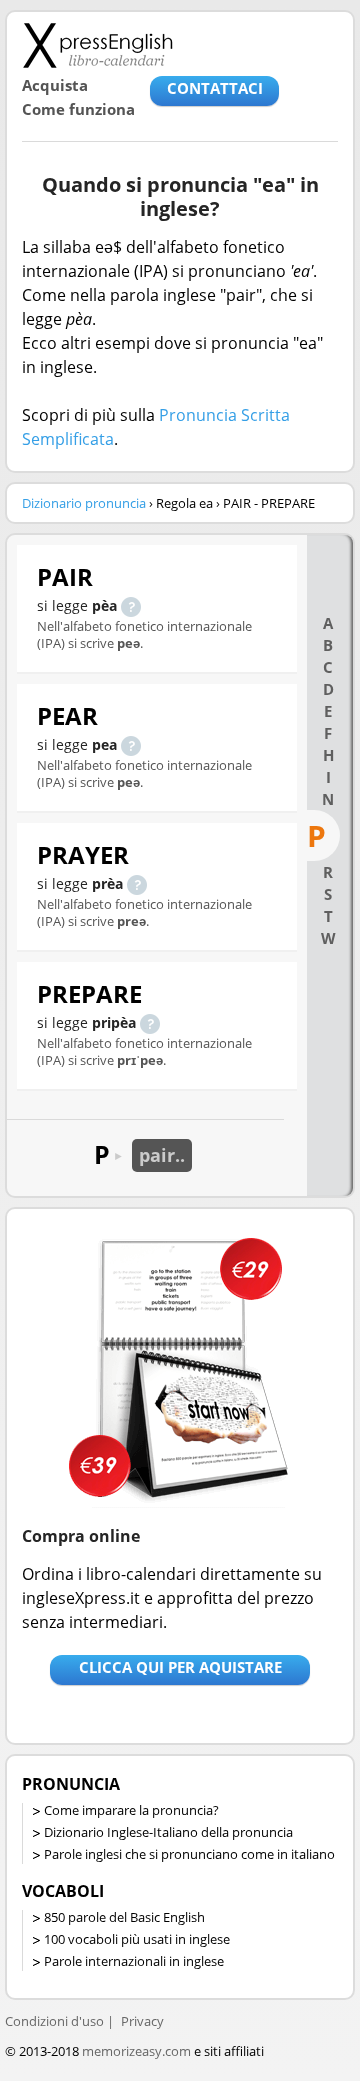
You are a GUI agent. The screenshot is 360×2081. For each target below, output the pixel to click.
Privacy (142, 2021)
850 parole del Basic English (124, 1917)
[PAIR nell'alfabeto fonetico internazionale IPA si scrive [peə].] (131, 605)
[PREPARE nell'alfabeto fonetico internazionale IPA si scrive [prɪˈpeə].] (150, 1022)
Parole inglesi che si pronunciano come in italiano (189, 1854)
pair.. (162, 1155)
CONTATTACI (215, 88)
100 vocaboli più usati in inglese (137, 1939)
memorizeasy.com (136, 2051)
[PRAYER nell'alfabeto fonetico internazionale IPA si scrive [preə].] (137, 883)
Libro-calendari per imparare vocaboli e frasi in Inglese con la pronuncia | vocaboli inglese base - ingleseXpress (97, 45)
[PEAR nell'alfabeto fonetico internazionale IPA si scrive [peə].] (131, 744)
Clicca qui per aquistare (180, 1667)
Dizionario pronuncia (84, 503)
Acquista (55, 85)
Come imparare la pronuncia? (131, 1810)
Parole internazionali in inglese (134, 1961)
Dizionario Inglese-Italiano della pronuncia (168, 1832)
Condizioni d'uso (54, 2021)
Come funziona (78, 109)
